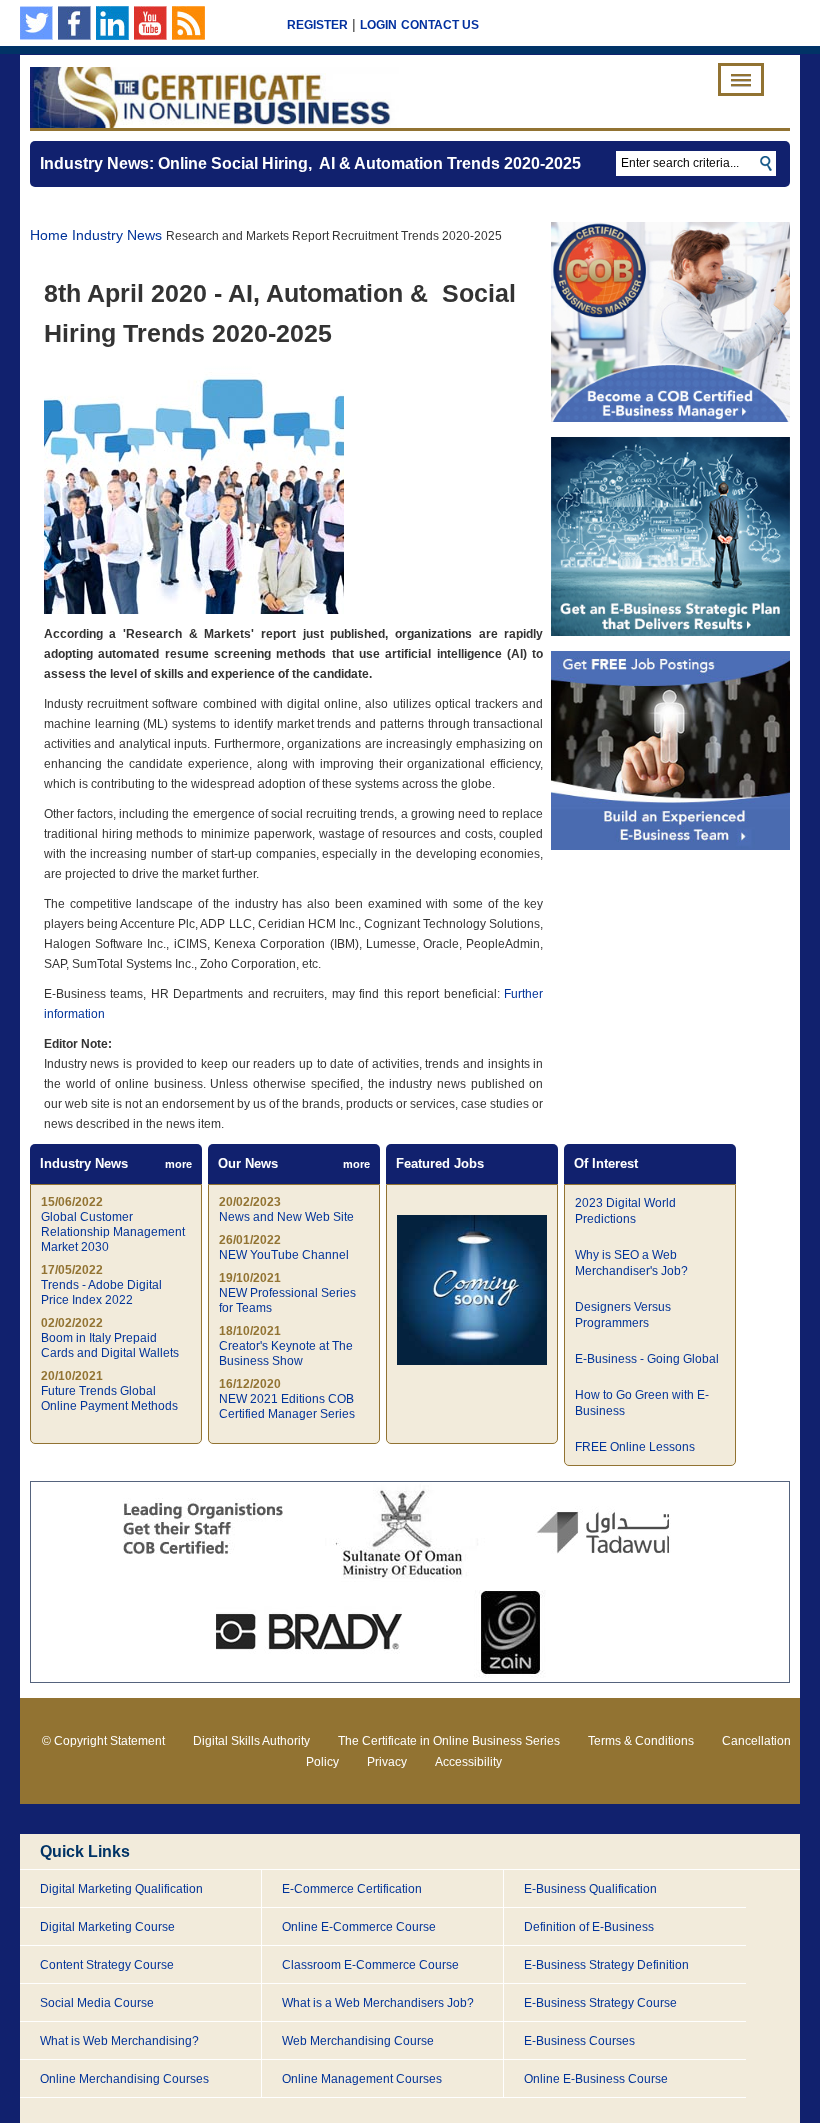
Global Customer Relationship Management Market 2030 (113, 1232)
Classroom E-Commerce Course (370, 1965)
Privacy (387, 1762)
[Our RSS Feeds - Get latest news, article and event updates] (188, 23)
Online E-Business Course (596, 2079)
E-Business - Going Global (647, 1359)
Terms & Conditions (641, 1741)
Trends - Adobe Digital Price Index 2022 (101, 1292)
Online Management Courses (362, 2079)
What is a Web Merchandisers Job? (378, 2003)
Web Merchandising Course (358, 2041)
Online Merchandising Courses (124, 2079)
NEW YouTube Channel (284, 1255)
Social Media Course (97, 2003)
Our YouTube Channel (150, 23)
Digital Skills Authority (251, 1741)
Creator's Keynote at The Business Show (286, 1353)
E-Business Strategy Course (600, 2003)
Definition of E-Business (589, 1927)
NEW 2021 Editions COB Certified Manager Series (287, 1406)
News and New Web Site (286, 1217)
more (178, 1164)
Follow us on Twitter (36, 23)
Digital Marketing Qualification (121, 1889)
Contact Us (440, 25)
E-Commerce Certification (352, 1889)
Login (378, 25)
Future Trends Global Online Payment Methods (109, 1398)
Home (49, 235)
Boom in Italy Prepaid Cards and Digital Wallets (110, 1345)
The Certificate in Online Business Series (449, 1741)
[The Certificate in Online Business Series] (214, 97)
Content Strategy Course (107, 1965)
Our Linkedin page (112, 23)
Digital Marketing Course (107, 1927)
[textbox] (696, 163)
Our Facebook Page (74, 23)
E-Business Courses (579, 2041)
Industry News (117, 235)
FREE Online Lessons (635, 1447)
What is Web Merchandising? (119, 2041)
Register (317, 25)
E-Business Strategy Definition (606, 1965)
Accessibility (468, 1762)
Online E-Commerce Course (359, 1927)
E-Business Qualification (590, 1889)
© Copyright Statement (103, 1741)
